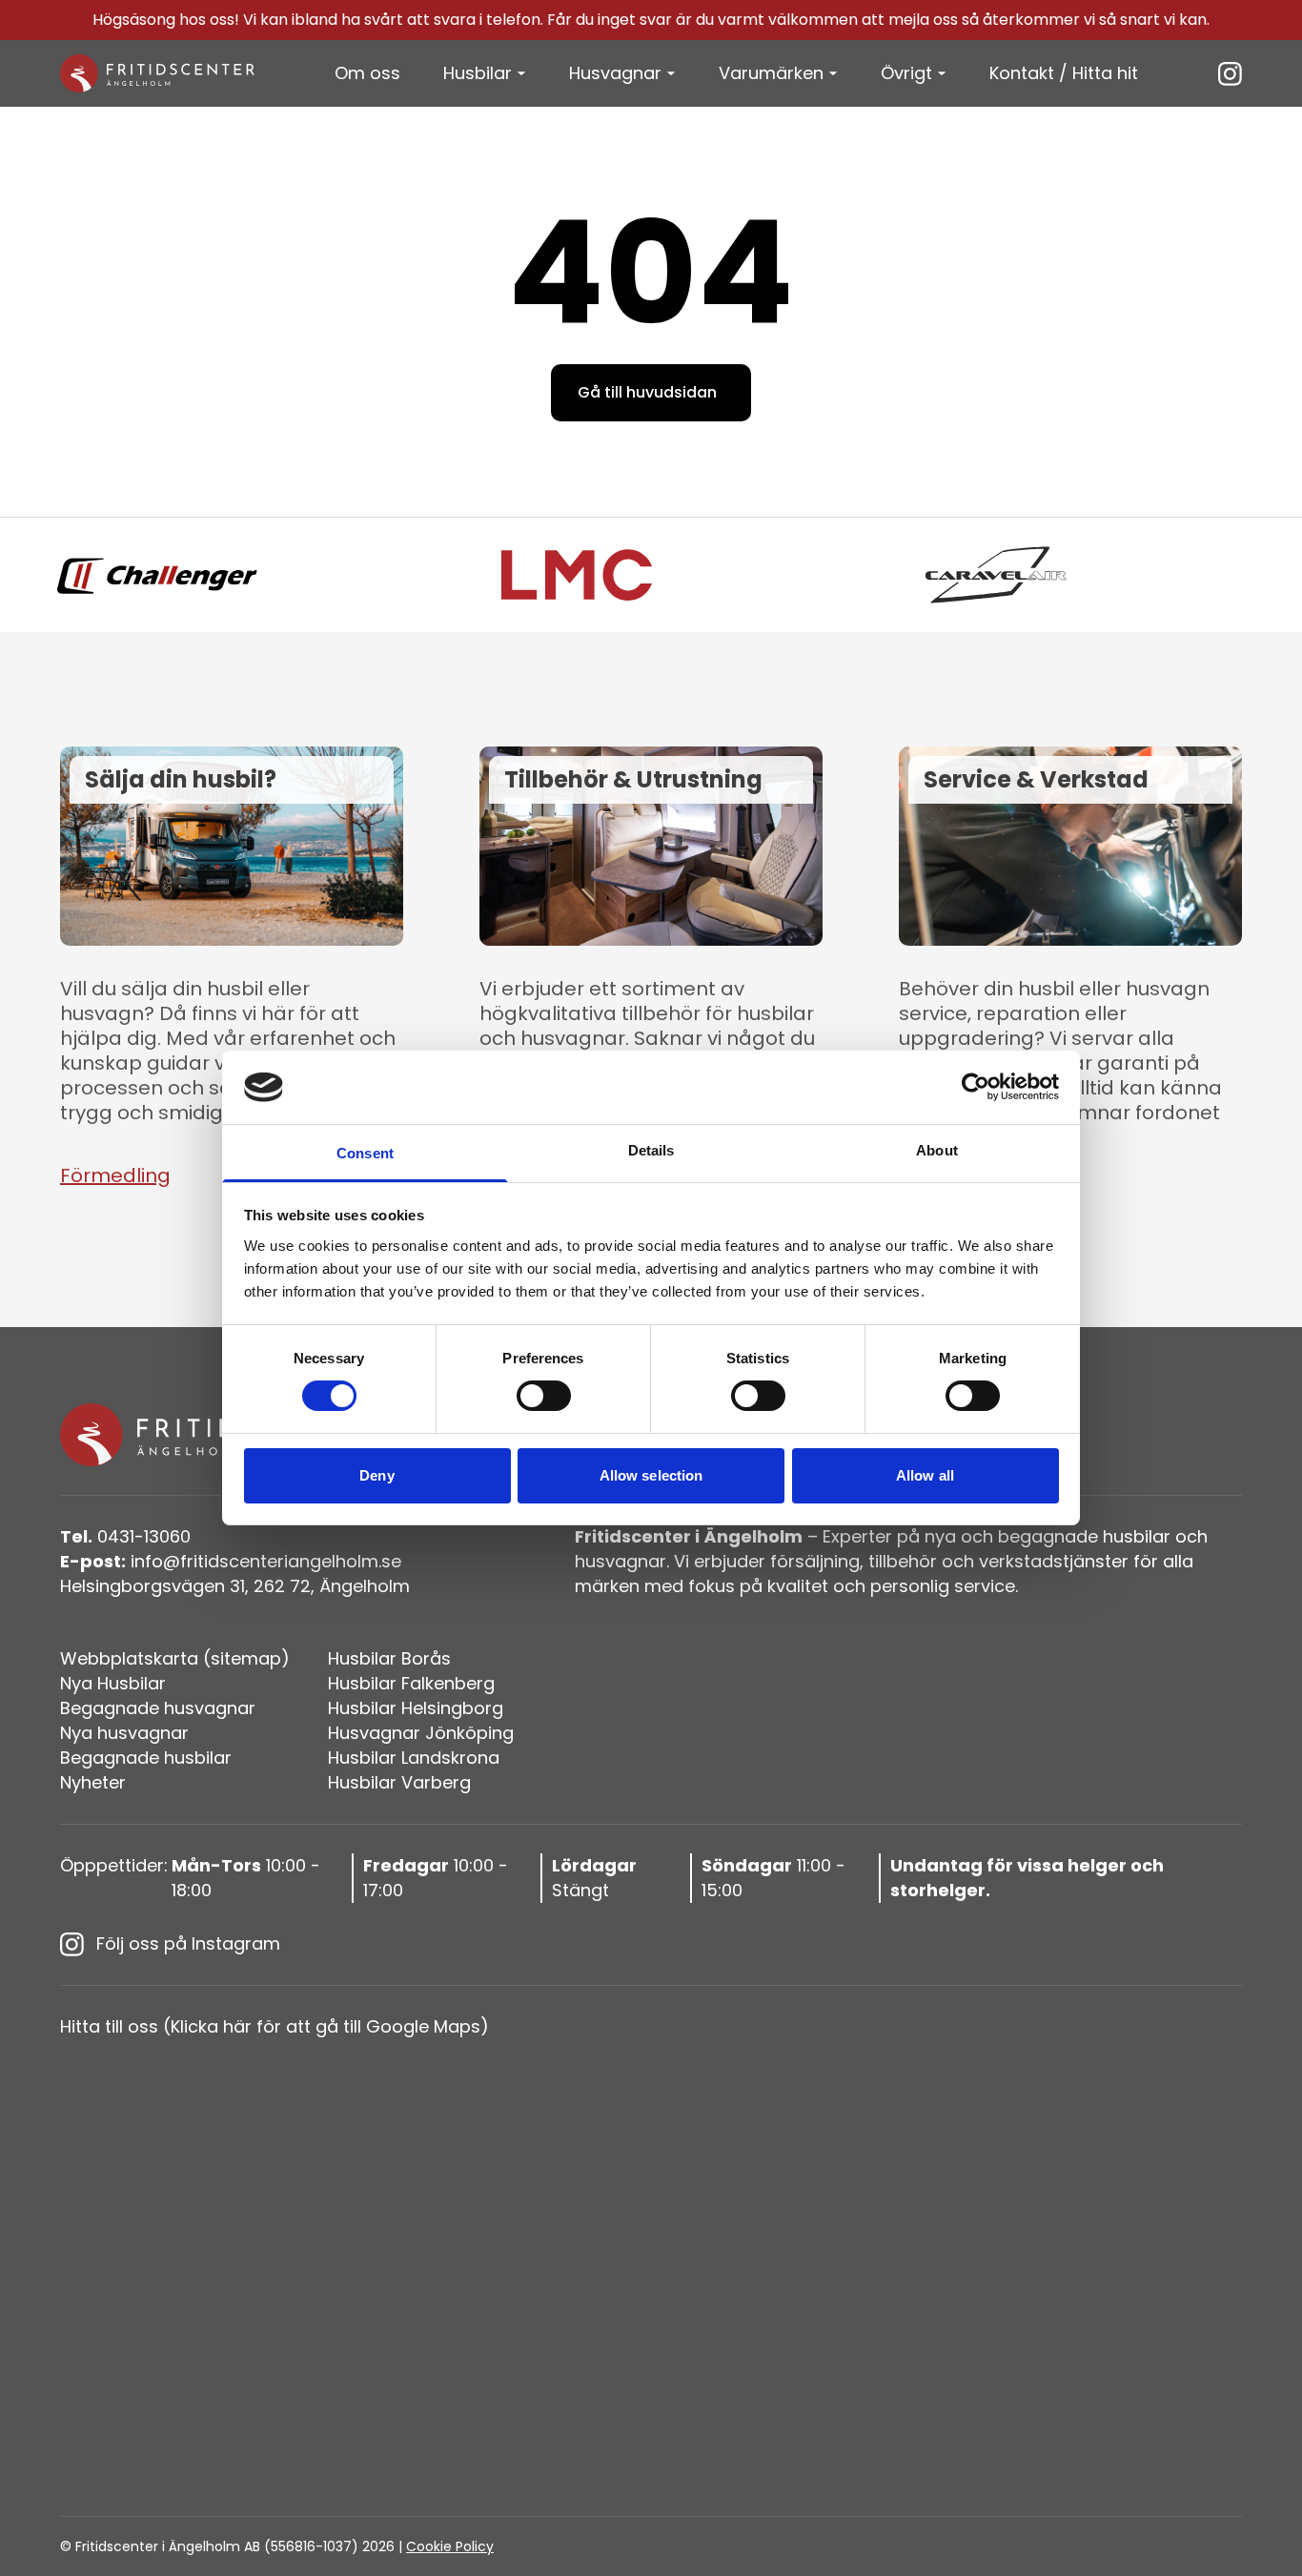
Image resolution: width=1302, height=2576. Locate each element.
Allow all (925, 1475)
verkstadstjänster (1054, 1561)
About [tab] (937, 1150)
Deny (376, 1475)
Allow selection (651, 1475)
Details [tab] (651, 1150)
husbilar (1137, 1536)
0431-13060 (125, 1536)
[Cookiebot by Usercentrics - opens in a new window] (976, 1087)
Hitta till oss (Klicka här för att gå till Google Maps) (275, 2026)
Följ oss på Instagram (188, 1943)
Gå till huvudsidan (647, 392)
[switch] (544, 1396)
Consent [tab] (365, 1153)
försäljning (815, 1561)
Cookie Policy (450, 2546)
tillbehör (903, 1561)
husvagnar (620, 1561)
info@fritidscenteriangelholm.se (231, 1561)
